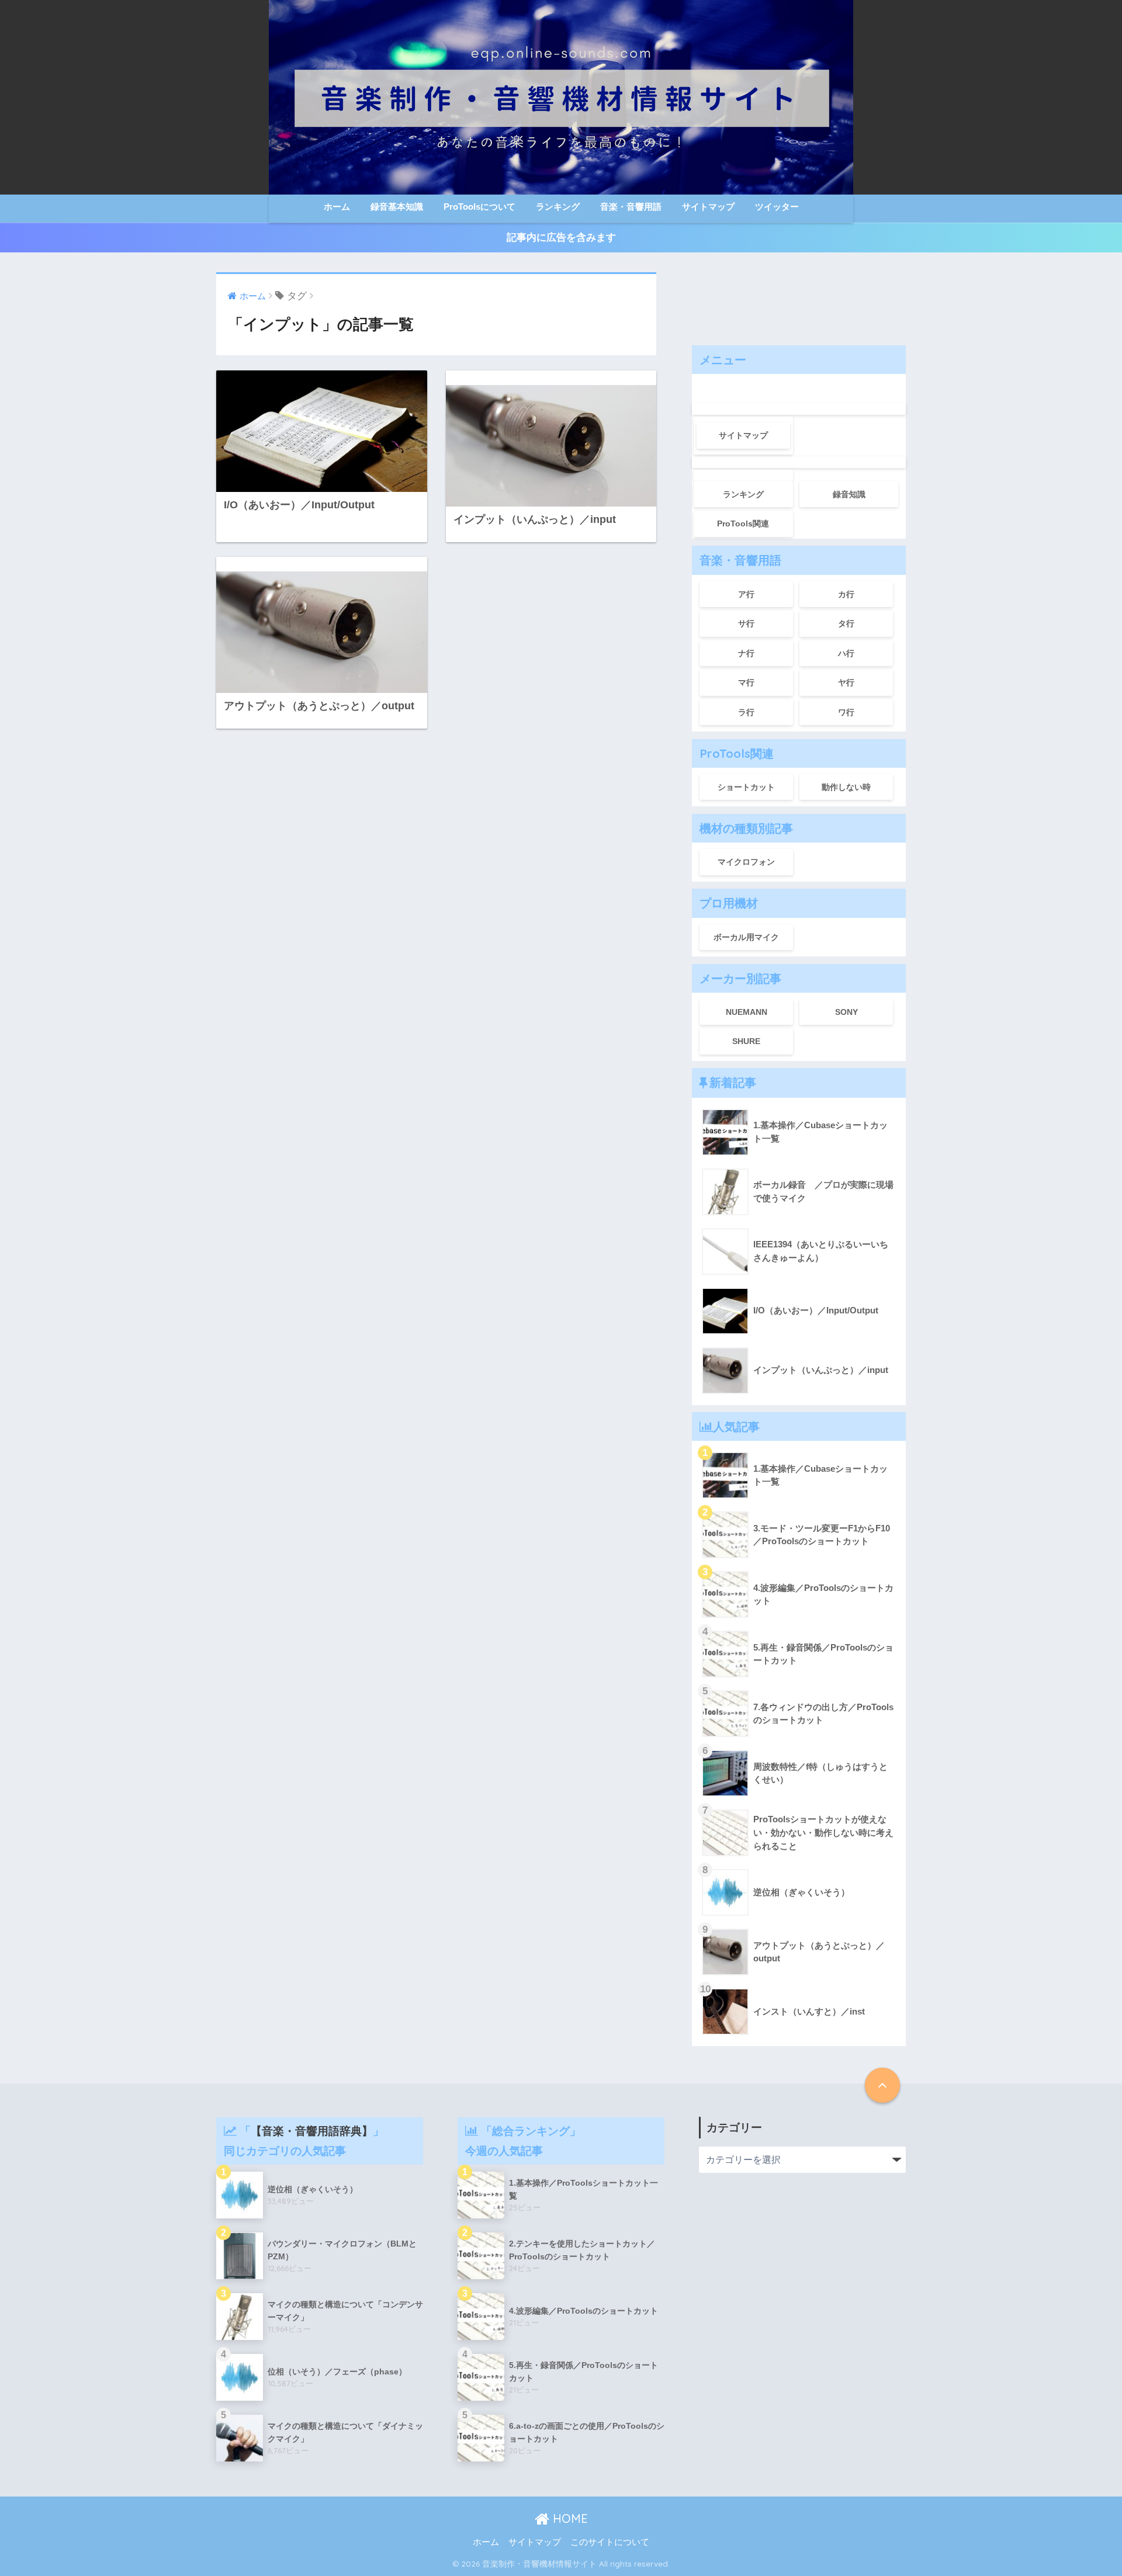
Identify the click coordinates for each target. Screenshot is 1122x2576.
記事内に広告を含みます (561, 238)
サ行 (746, 623)
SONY (846, 1012)
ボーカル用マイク (746, 937)
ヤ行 (846, 682)
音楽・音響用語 (631, 207)
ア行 (746, 594)
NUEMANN (747, 1012)
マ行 (746, 682)
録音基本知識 (397, 207)
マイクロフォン (746, 862)
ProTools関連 (743, 523)
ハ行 (846, 653)
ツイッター (777, 207)
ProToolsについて (479, 207)
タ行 (846, 623)
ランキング (558, 207)
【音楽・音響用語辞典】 (312, 2131)
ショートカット (746, 787)
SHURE (746, 1041)
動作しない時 (846, 787)
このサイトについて (610, 2542)
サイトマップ (708, 207)
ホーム (337, 207)
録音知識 (849, 494)
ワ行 (846, 712)
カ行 (846, 594)
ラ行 (746, 712)
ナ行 (746, 653)
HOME (569, 2518)
